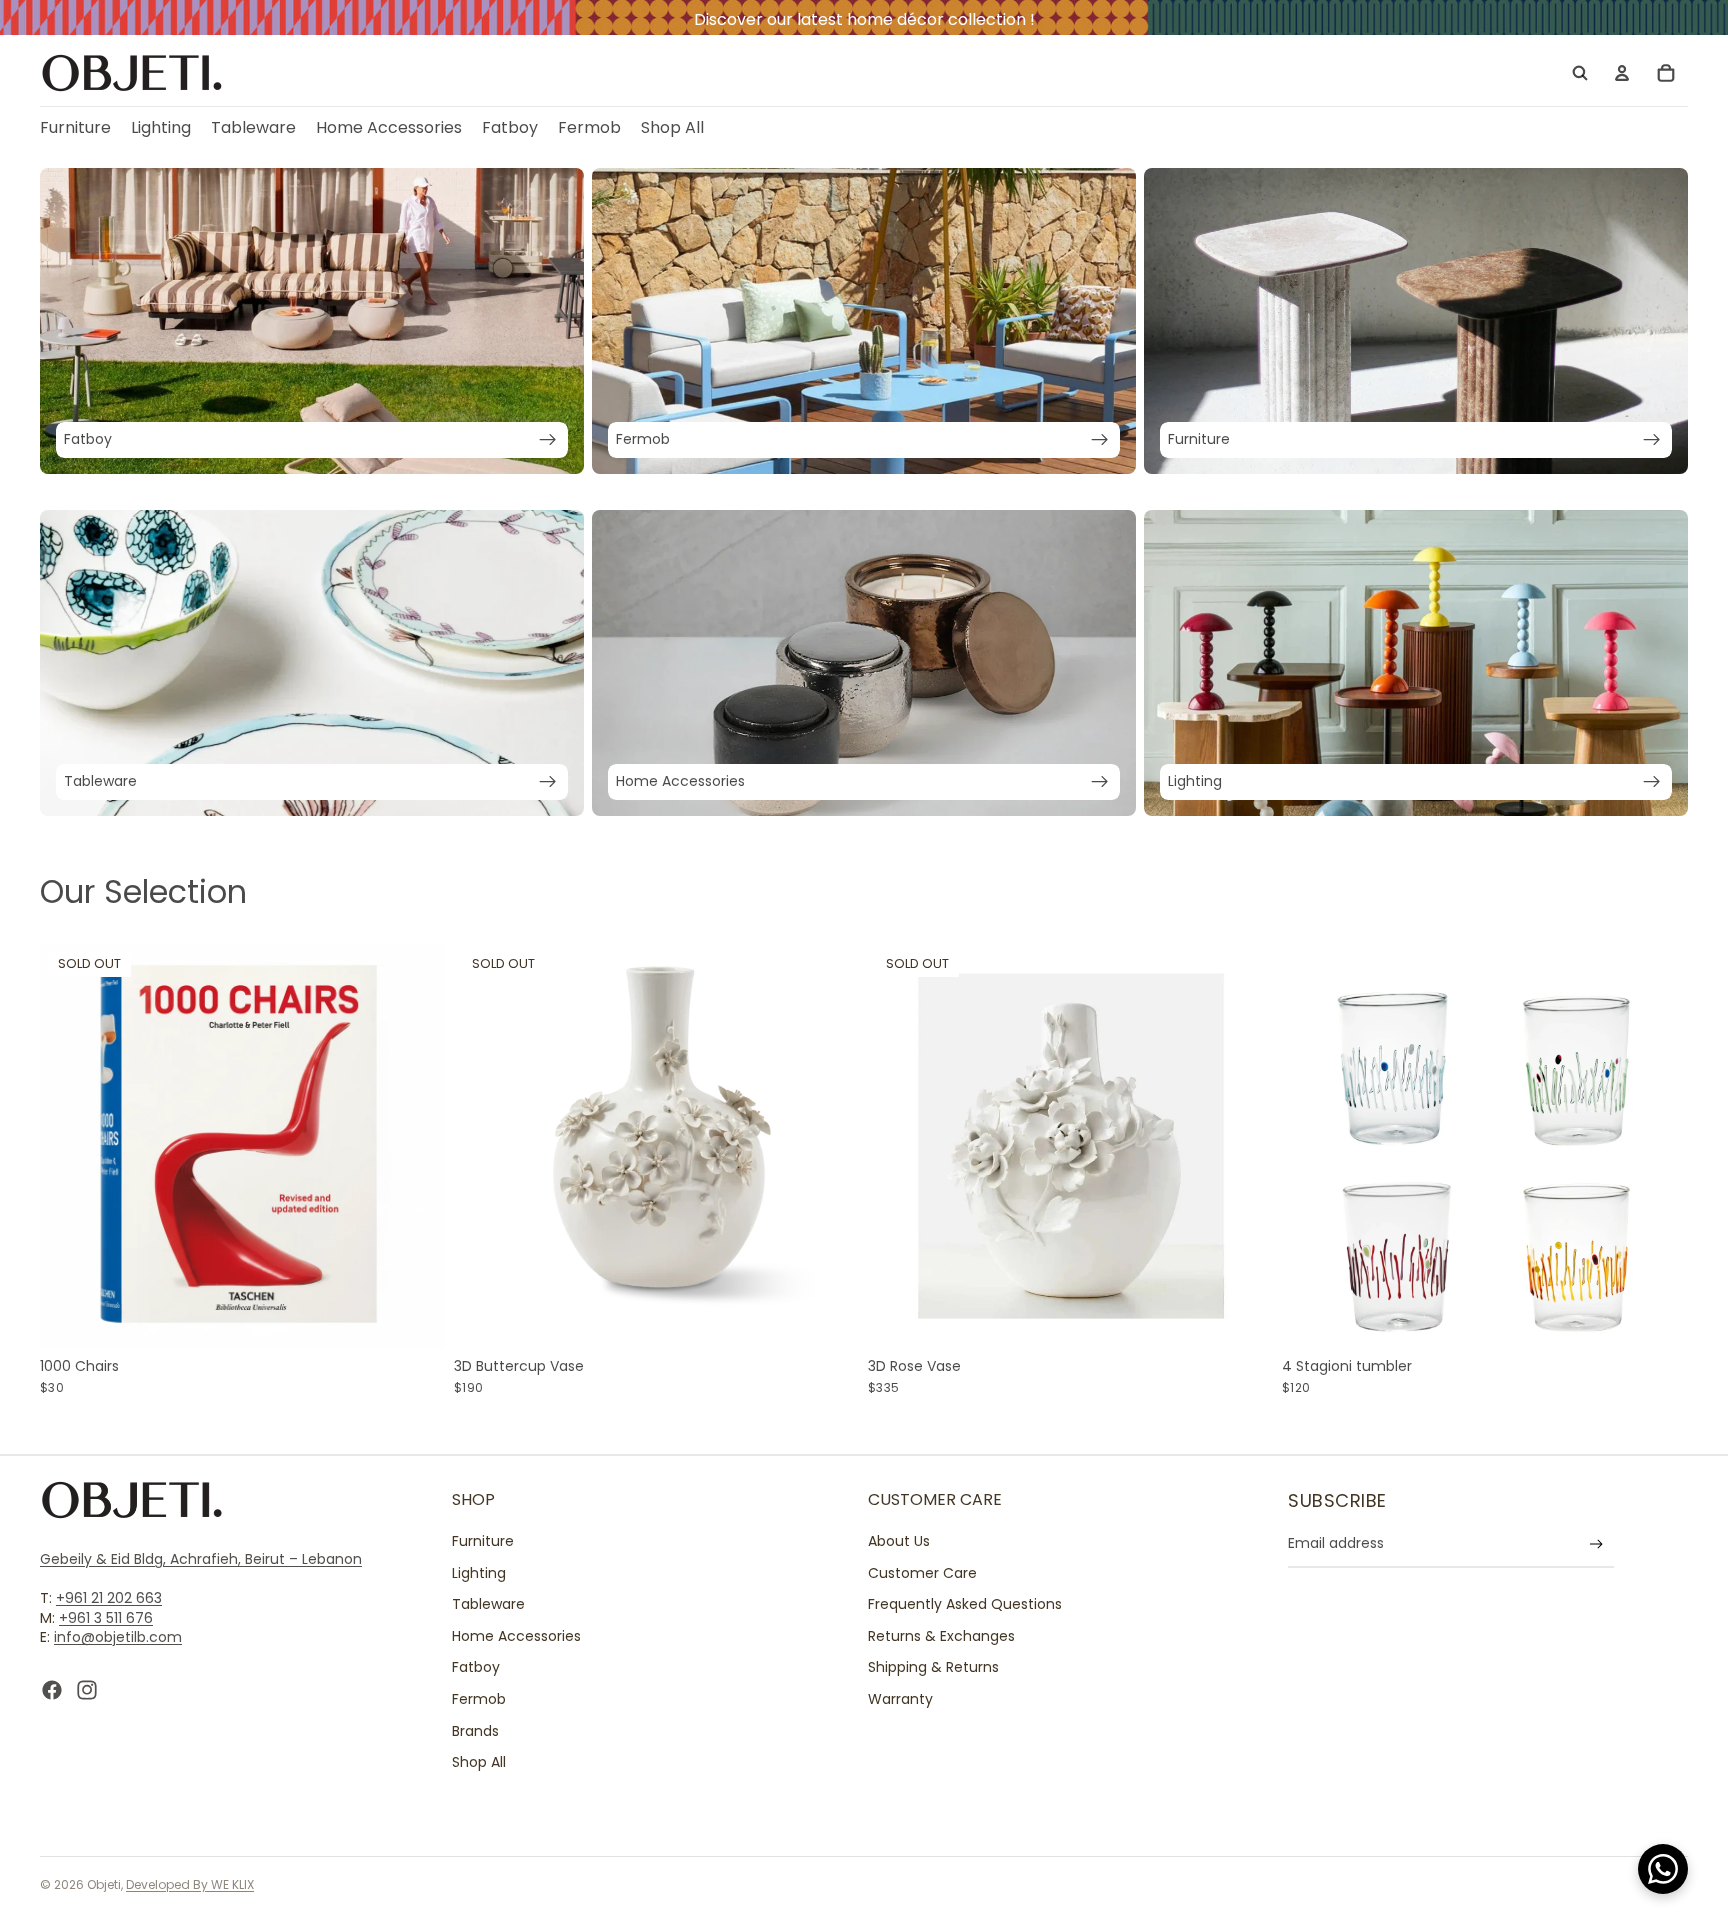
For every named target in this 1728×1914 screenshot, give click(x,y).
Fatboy (476, 1667)
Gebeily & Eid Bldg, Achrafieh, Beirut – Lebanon (201, 1559)
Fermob (479, 1699)
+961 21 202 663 (109, 1598)
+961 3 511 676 (106, 1617)
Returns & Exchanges (941, 1635)
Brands (475, 1730)
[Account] (1622, 73)
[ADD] (1657, 1318)
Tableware (488, 1604)
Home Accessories (516, 1635)
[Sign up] (1596, 1543)
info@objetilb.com (118, 1637)
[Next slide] (416, 1146)
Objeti (104, 1884)
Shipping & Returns (933, 1667)
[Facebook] (52, 1690)
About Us (899, 1541)
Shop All (479, 1762)
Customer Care (922, 1572)
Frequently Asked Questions (965, 1604)
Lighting (479, 1572)
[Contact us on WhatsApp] (1663, 1869)
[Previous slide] (70, 1146)
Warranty (900, 1699)
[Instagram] (87, 1690)
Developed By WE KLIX (190, 1884)
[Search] (1580, 73)
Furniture (483, 1541)
